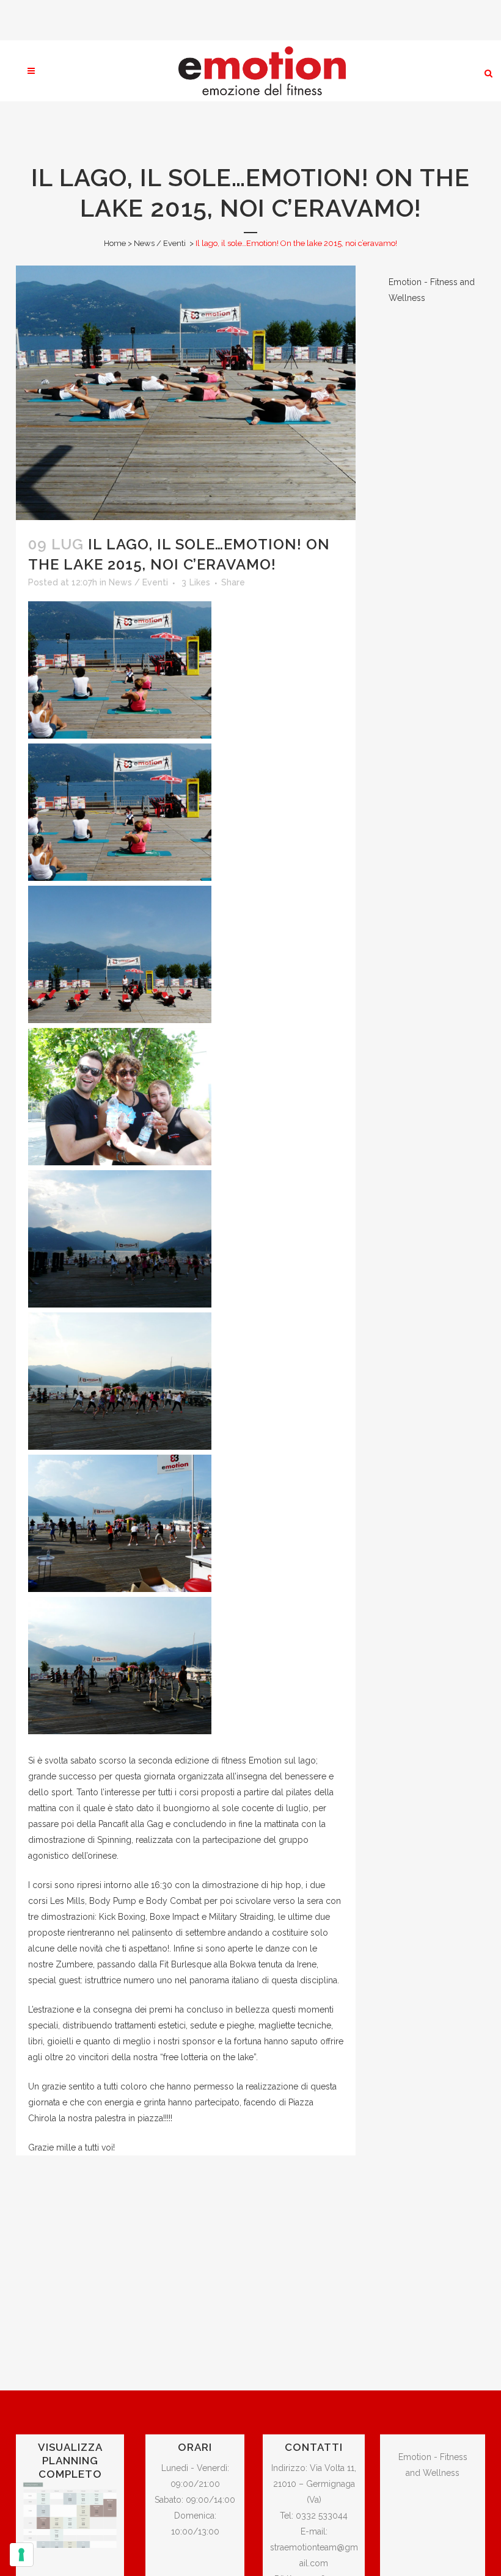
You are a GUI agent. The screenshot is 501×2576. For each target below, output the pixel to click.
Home (115, 243)
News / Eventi (160, 243)
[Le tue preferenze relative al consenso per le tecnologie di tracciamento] (21, 2555)
